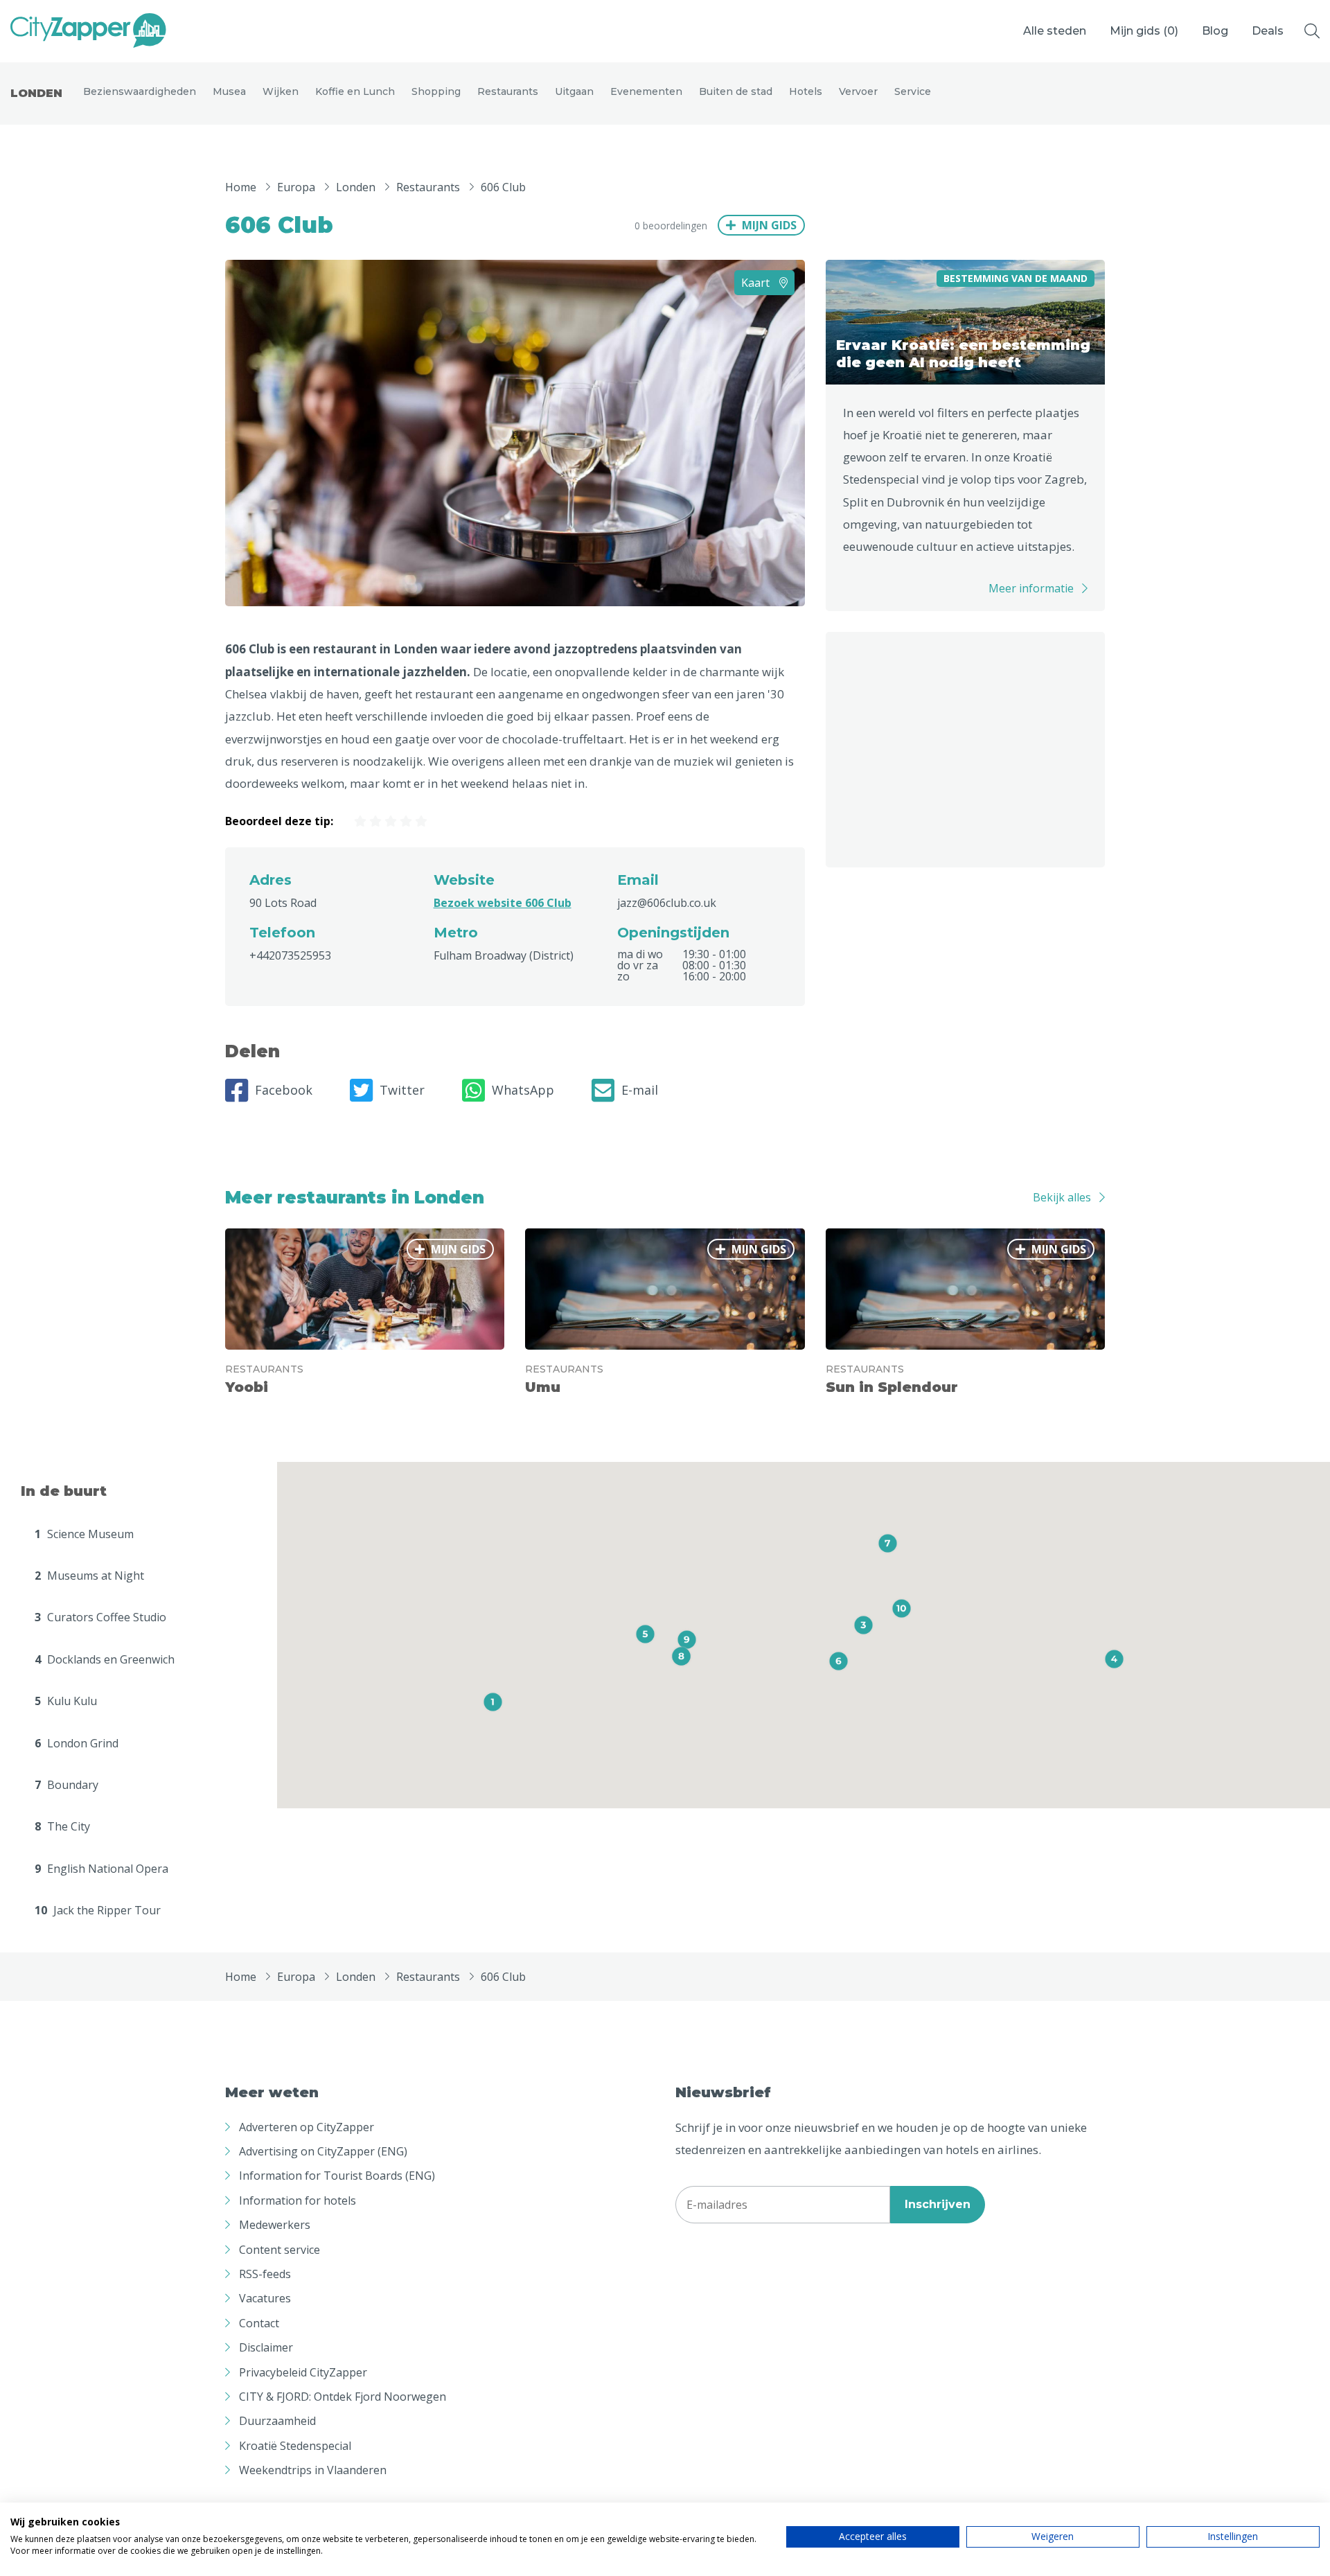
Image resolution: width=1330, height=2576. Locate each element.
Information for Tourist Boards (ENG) (337, 2176)
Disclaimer (266, 2347)
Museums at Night (89, 1576)
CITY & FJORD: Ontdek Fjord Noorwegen (343, 2397)
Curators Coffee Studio (100, 1617)
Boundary (66, 1785)
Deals (1268, 31)
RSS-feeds (265, 2274)
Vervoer (858, 91)
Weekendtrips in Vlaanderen (313, 2470)
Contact (259, 2323)
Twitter (402, 1090)
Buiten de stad (736, 91)
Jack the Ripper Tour (98, 1910)
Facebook (284, 1090)
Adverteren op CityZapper (307, 2127)
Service (913, 91)
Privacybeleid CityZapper (303, 2372)
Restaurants (508, 91)
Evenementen (646, 91)
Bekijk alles (1062, 1197)
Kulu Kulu (66, 1701)
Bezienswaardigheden (140, 91)
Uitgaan (574, 91)
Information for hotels (298, 2200)
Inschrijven (938, 2204)
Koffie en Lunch (355, 91)
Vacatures (265, 2298)
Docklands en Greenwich (105, 1659)
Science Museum (84, 1534)
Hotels (806, 91)
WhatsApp (523, 1090)
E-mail (640, 1090)
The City (62, 1826)
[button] (493, 1702)
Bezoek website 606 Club (503, 903)
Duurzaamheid (277, 2421)
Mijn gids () (1144, 31)
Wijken (281, 91)
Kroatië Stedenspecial (295, 2446)
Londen (36, 93)
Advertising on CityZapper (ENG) (323, 2151)
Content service (280, 2250)
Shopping (436, 91)
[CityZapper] (88, 31)
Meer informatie (1031, 588)
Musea (229, 91)
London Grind (77, 1743)
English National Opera (101, 1869)
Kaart (757, 283)
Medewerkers (275, 2225)
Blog (1215, 31)
